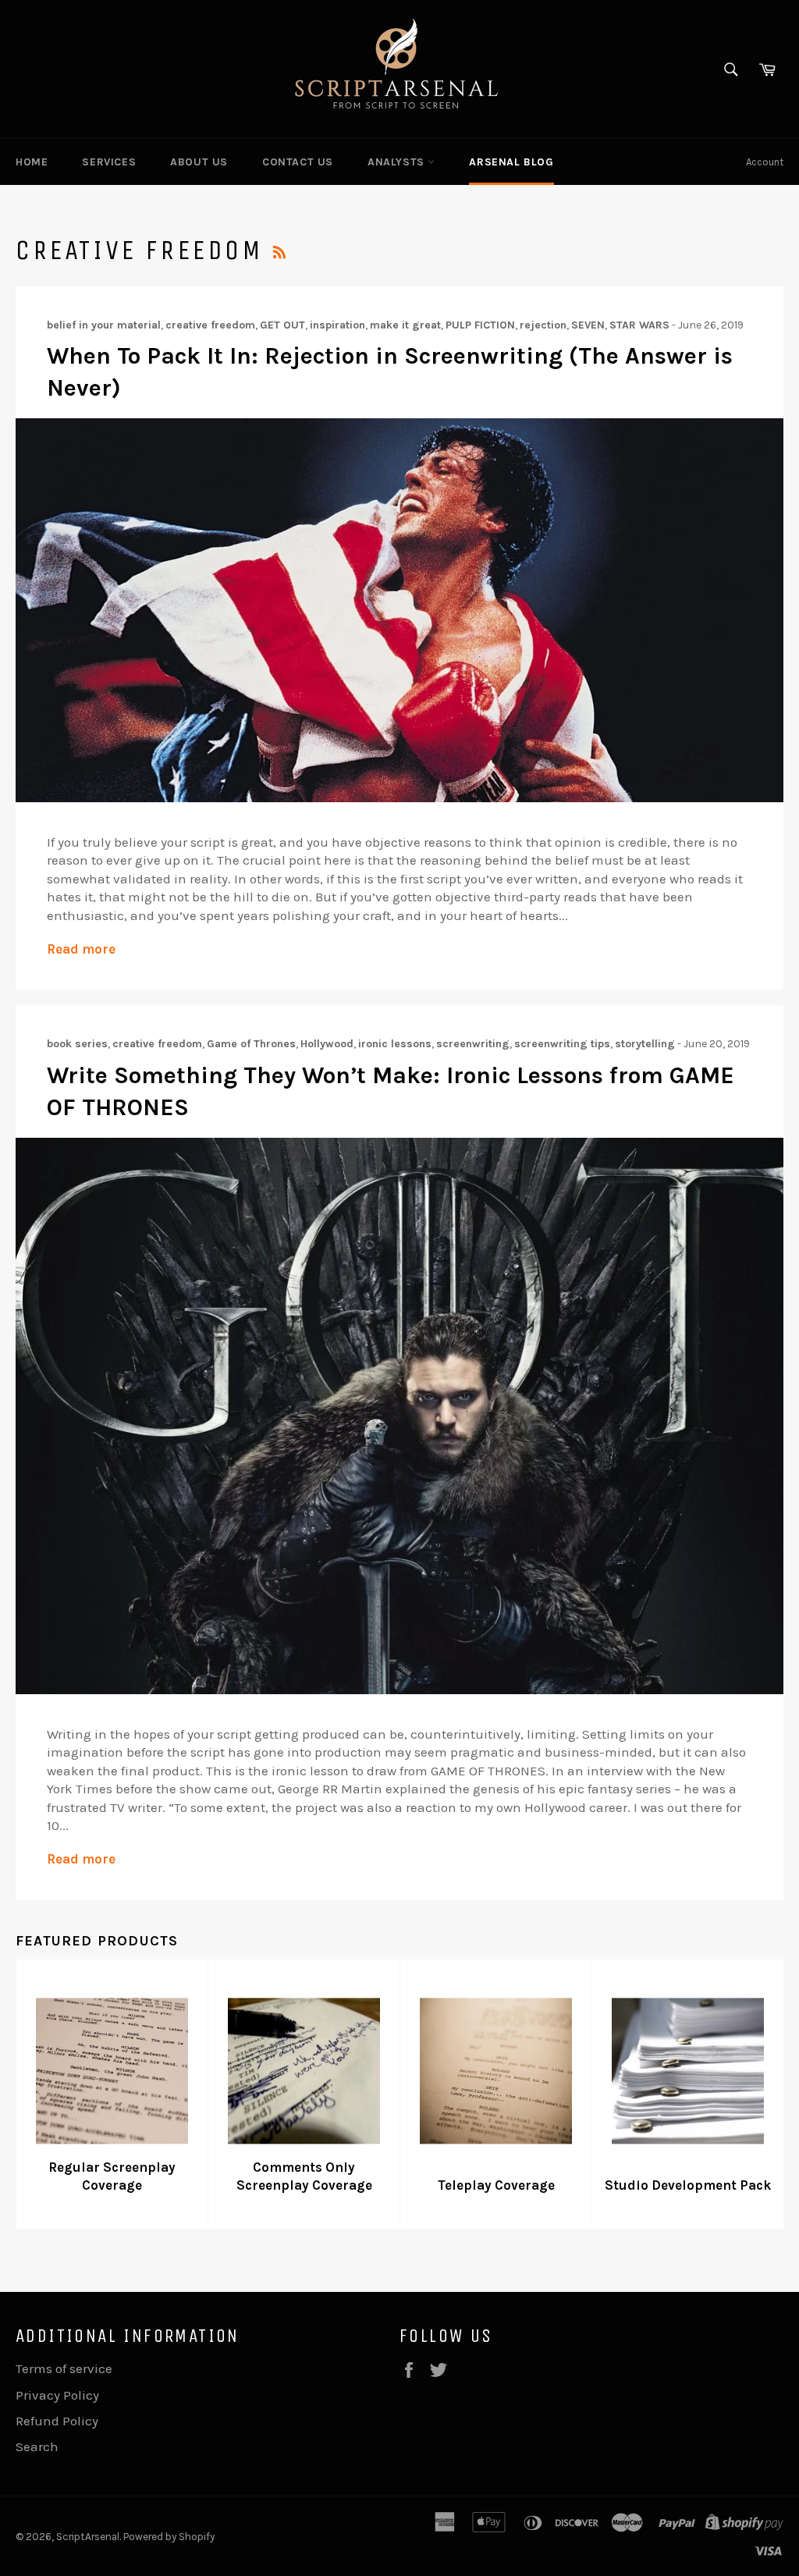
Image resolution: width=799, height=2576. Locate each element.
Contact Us (298, 162)
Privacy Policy (57, 2395)
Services (109, 162)
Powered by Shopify (169, 2537)
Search (37, 2446)
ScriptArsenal (88, 2537)
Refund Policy (57, 2421)
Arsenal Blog (511, 162)
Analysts (398, 162)
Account (765, 162)
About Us (199, 162)
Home (32, 162)
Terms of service (64, 2368)
